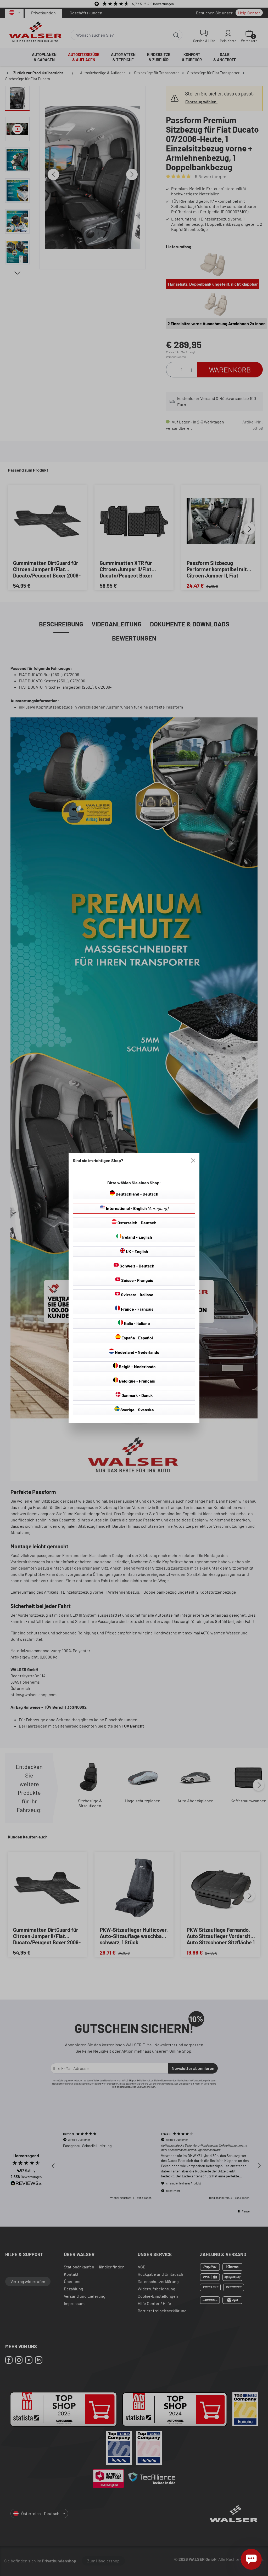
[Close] (193, 1160)
